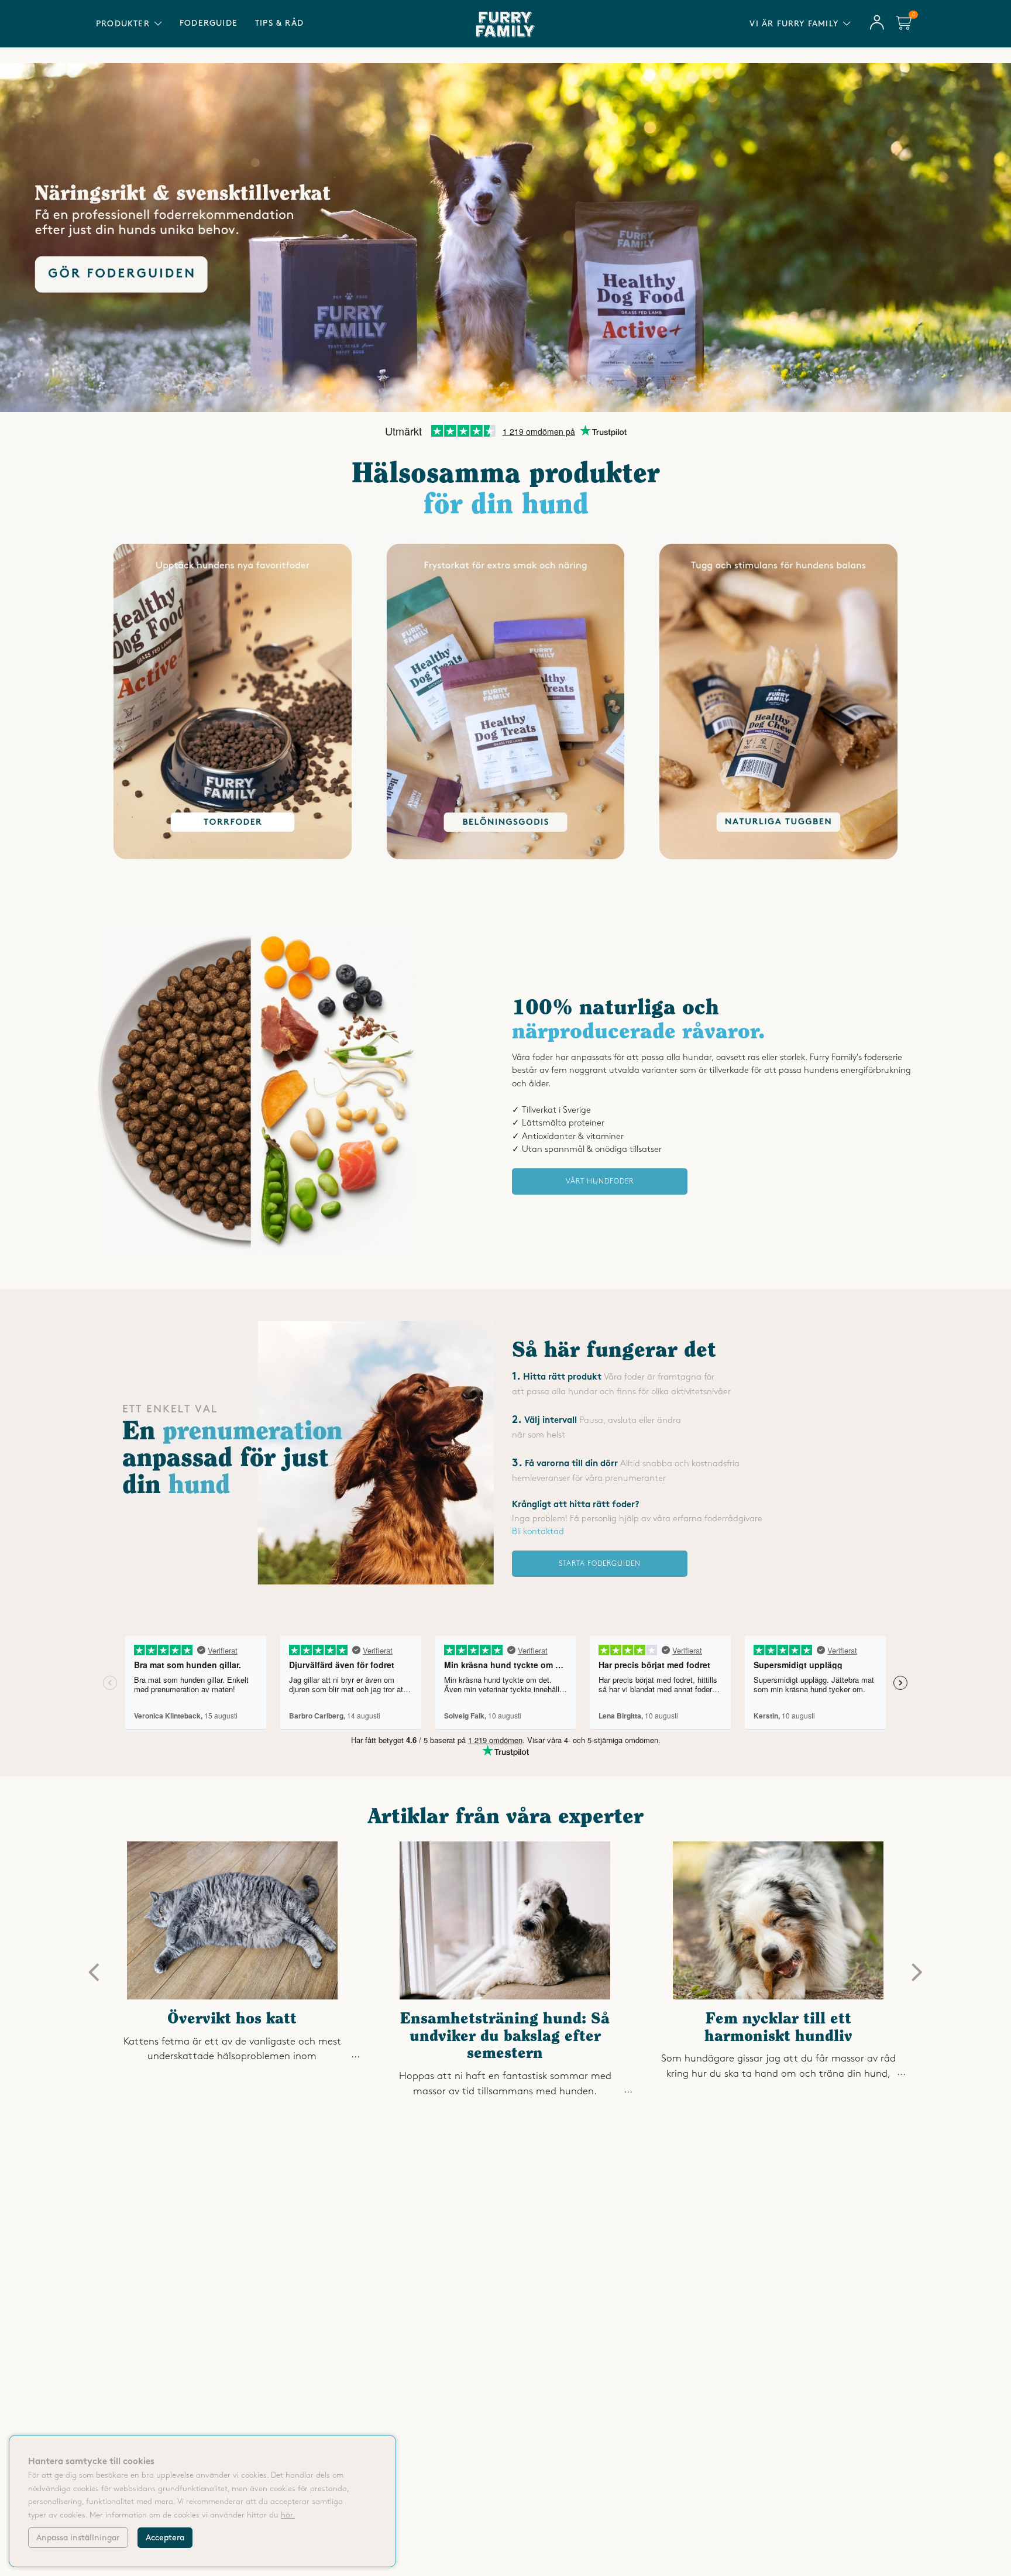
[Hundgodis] (506, 866)
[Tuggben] (778, 866)
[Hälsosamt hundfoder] (257, 1251)
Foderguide (209, 23)
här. (288, 2515)
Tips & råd (279, 23)
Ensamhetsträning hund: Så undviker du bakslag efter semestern (505, 2037)
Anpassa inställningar (78, 2538)
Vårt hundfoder (600, 1181)
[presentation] (94, 1973)
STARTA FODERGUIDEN (600, 1564)
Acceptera (165, 2538)
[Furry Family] (505, 238)
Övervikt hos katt (232, 2020)
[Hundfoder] (233, 866)
